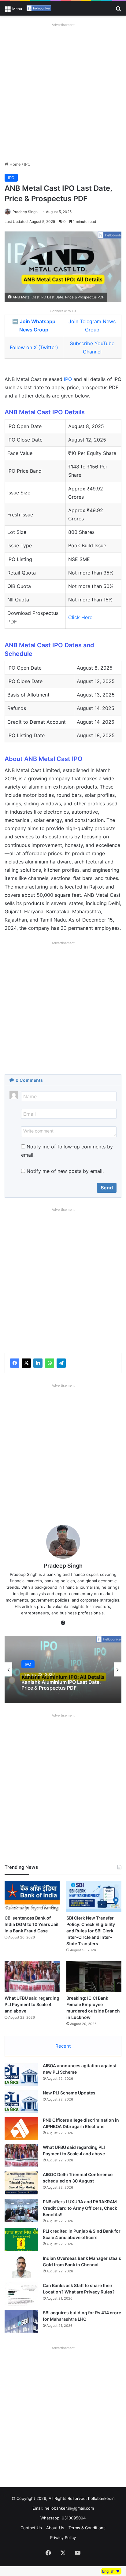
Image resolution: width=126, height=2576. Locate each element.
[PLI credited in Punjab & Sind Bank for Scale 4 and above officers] (21, 2240)
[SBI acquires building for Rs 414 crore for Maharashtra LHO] (21, 2321)
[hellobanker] (39, 8)
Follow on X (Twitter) (34, 347)
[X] (26, 1363)
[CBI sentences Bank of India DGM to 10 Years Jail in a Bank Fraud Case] (32, 1896)
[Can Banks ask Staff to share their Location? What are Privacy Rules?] (21, 2294)
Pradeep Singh (25, 212)
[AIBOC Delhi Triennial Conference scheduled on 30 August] (21, 2183)
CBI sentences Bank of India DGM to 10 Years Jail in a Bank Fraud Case (31, 1924)
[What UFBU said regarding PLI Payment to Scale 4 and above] (32, 1977)
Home (15, 164)
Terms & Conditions (87, 2528)
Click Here (80, 617)
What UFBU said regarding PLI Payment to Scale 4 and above (32, 2004)
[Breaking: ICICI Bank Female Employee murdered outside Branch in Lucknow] (94, 1977)
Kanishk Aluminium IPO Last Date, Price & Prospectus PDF (61, 1685)
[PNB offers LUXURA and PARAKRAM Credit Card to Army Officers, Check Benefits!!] (21, 2210)
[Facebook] (15, 1363)
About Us (55, 2528)
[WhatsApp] (50, 1363)
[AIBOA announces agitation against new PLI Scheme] (21, 2074)
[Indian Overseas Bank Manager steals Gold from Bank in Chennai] (21, 2267)
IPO (27, 164)
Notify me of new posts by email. (65, 1171)
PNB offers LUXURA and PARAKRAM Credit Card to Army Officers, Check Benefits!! (80, 2208)
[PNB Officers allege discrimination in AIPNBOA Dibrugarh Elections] (21, 2129)
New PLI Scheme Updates (69, 2093)
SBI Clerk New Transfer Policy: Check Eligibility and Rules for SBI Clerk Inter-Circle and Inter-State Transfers (91, 1931)
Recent (63, 2046)
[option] (63, 1669)
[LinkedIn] (38, 1363)
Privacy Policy (63, 2537)
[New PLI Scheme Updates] (21, 2101)
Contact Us (31, 2528)
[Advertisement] (63, 92)
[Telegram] (61, 1363)
